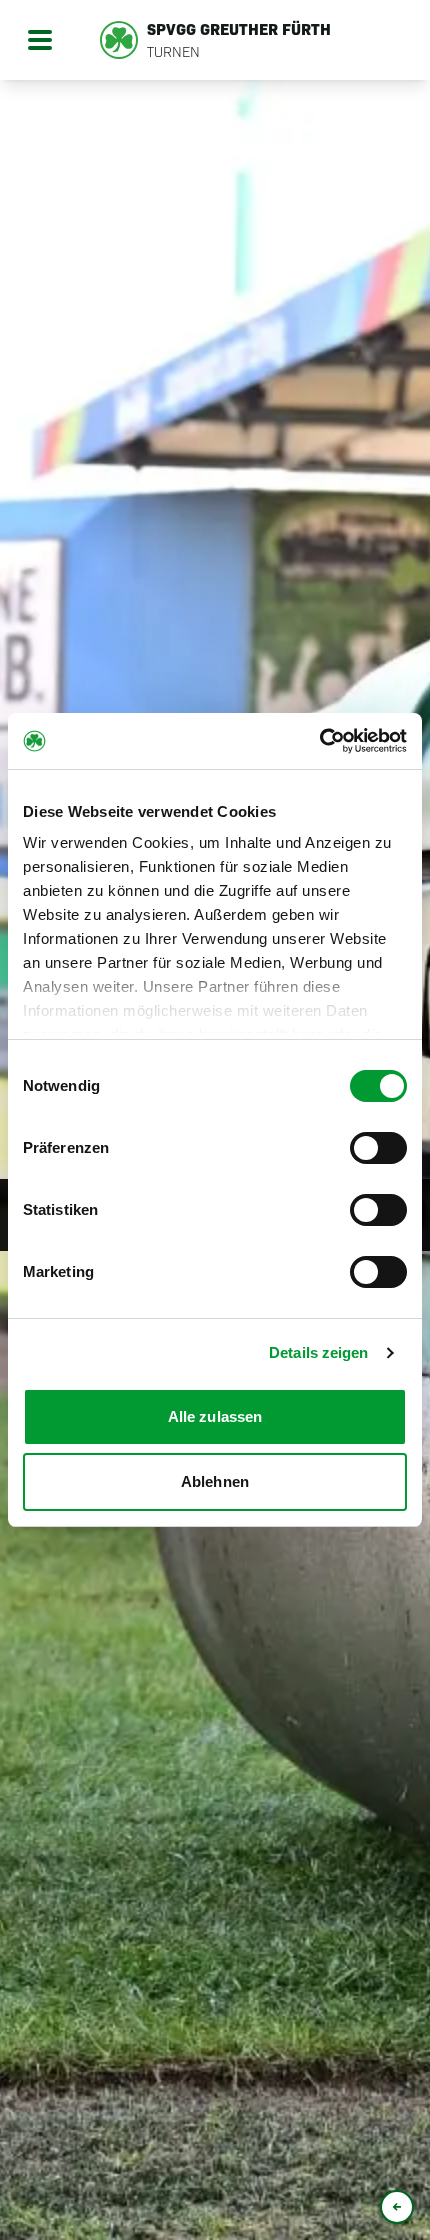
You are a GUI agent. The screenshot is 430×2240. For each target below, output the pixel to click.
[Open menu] (40, 40)
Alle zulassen (215, 1416)
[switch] (378, 1148)
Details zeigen (318, 1352)
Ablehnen (215, 1481)
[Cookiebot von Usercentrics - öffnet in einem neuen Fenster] (319, 741)
